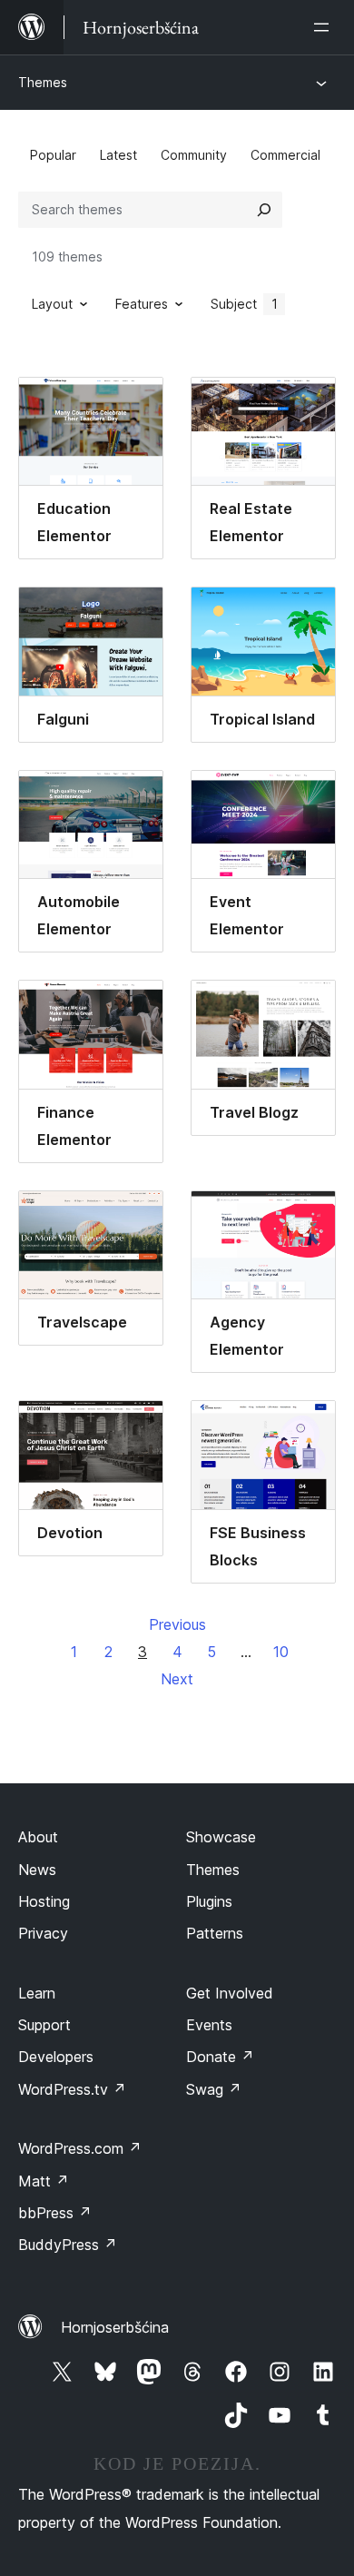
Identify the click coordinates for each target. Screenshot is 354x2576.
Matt (44, 2181)
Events (209, 2025)
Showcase (221, 1837)
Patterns (215, 1933)
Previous (177, 1624)
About (38, 1837)
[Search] (264, 210)
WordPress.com (80, 2148)
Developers (56, 2057)
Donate (220, 2057)
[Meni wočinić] (325, 27)
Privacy (43, 1933)
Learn (37, 1993)
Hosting (44, 1901)
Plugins (209, 1901)
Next (177, 1679)
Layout (52, 304)
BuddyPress (68, 2245)
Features (142, 304)
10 (281, 1652)
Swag (214, 2089)
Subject (244, 304)
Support (44, 2025)
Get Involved (230, 1993)
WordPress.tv (72, 2089)
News (37, 1870)
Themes (43, 82)
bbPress (55, 2213)
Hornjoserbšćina (115, 2327)
